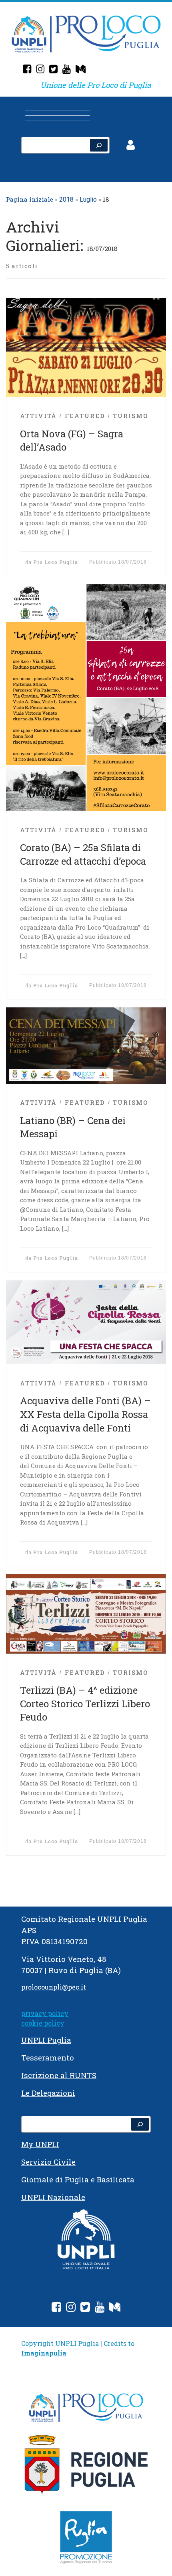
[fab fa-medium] (115, 2308)
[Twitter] (53, 70)
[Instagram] (40, 70)
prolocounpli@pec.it (54, 1987)
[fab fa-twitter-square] (85, 2308)
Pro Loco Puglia (56, 562)
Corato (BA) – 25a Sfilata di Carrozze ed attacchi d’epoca (83, 854)
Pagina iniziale (30, 199)
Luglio (88, 199)
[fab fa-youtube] (100, 2308)
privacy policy (45, 2013)
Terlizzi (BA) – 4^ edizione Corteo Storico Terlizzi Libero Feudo (85, 1704)
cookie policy (43, 2023)
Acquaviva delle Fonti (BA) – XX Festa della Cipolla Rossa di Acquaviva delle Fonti (85, 1414)
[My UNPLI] (81, 70)
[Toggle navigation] (86, 111)
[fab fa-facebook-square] (56, 2308)
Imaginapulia (44, 2353)
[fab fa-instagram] (71, 2308)
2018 (66, 199)
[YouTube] (67, 70)
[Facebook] (27, 70)
